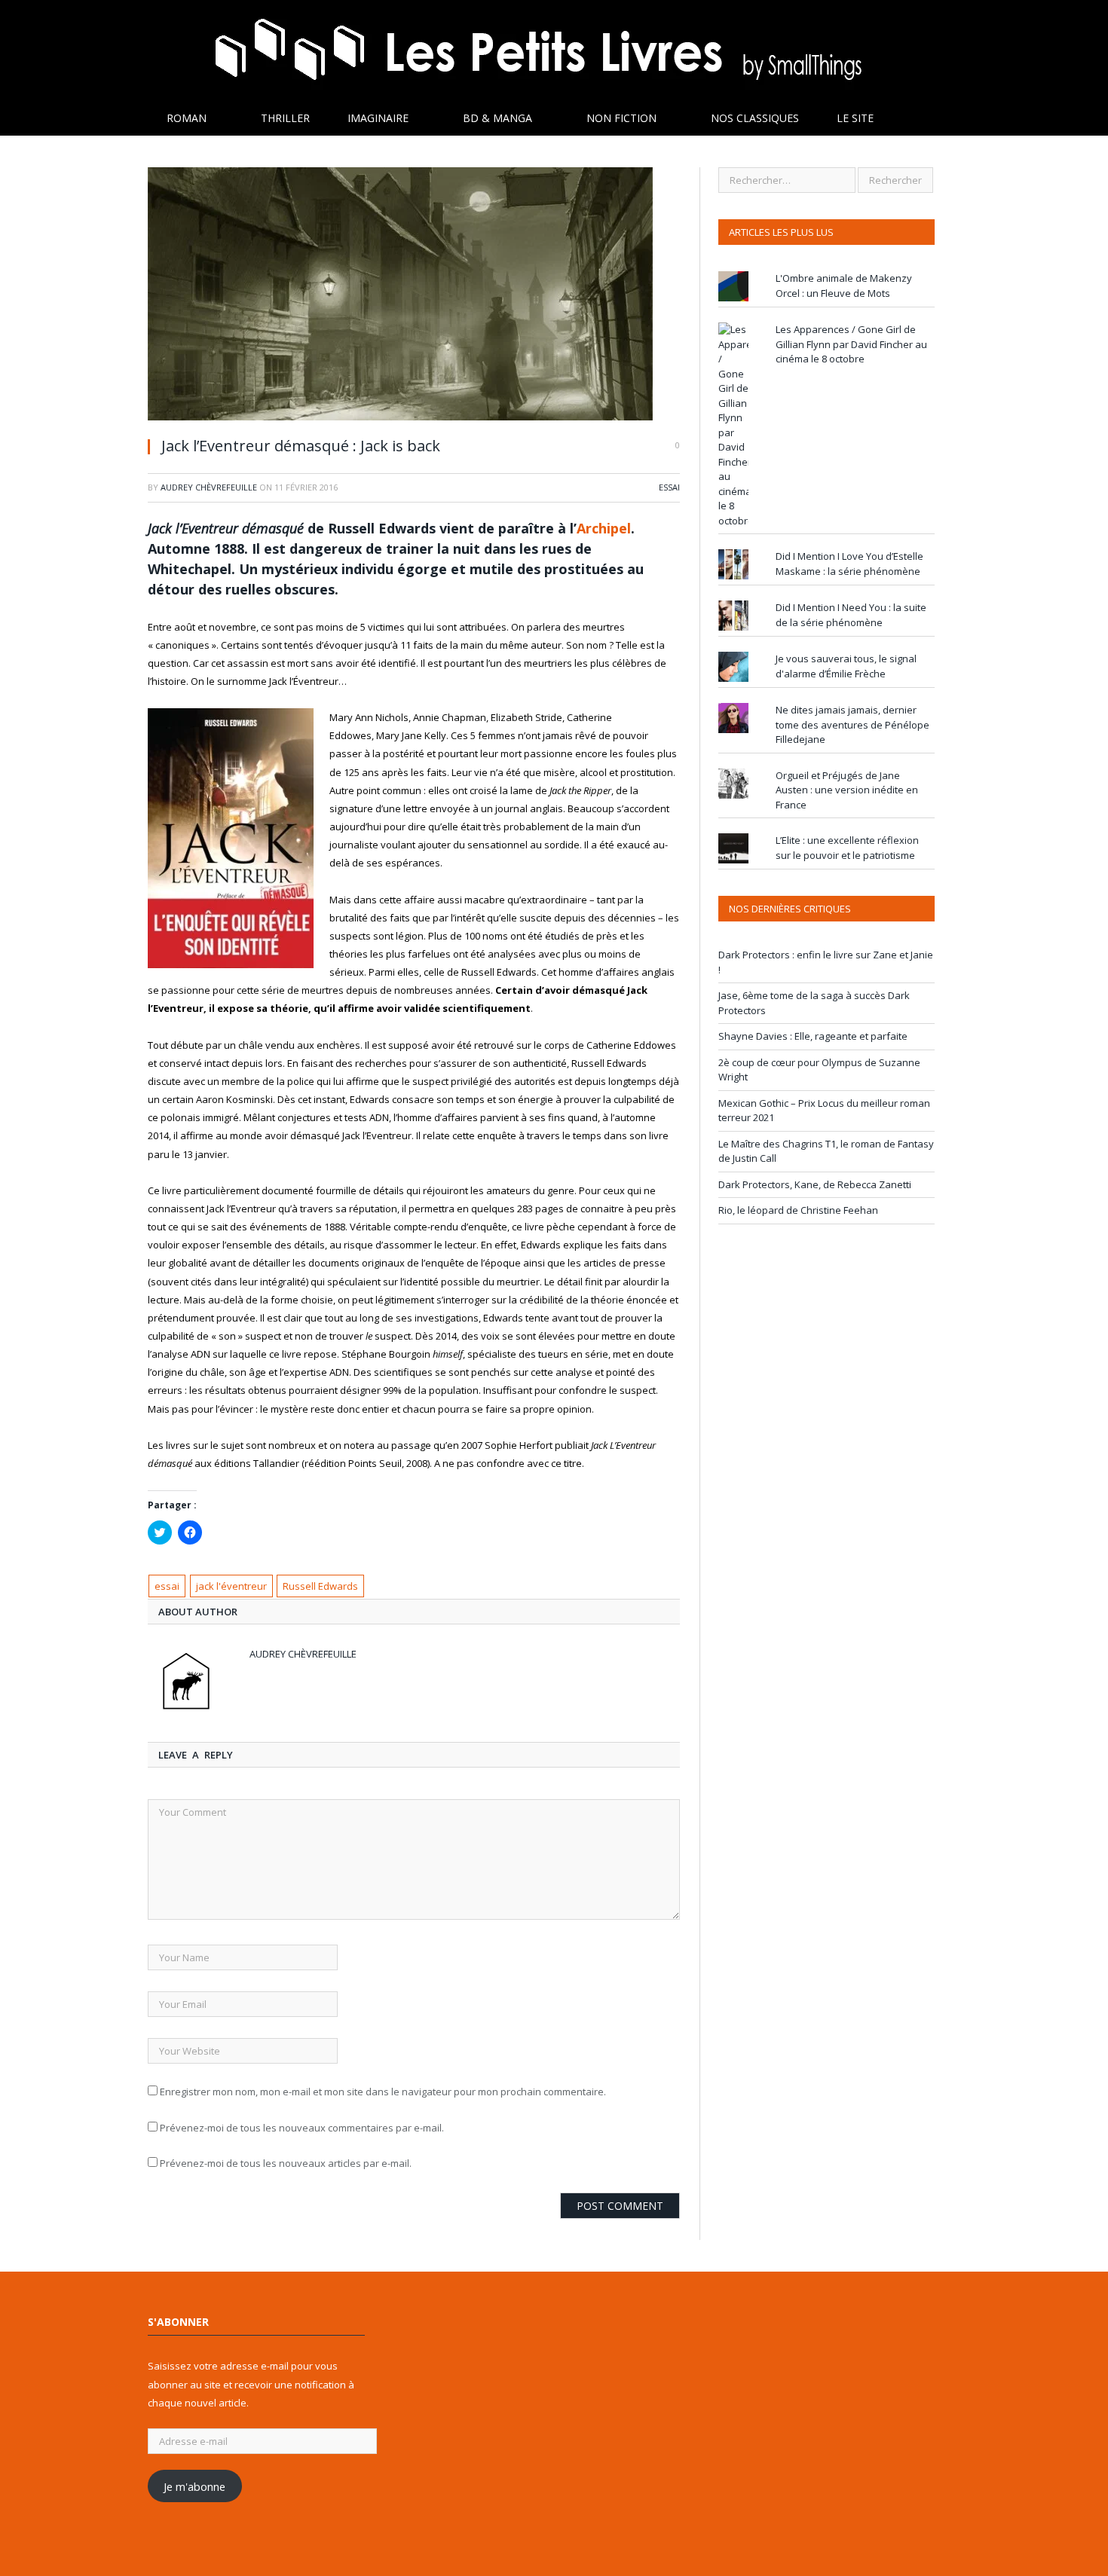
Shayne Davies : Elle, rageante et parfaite (813, 1036)
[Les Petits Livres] (554, 51)
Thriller (285, 118)
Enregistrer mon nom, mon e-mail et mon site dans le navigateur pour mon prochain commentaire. (383, 2092)
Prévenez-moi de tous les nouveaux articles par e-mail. (286, 2163)
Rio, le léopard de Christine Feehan (798, 1210)
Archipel (604, 528)
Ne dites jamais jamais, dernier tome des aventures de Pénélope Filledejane (852, 724)
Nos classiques (755, 118)
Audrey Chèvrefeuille (209, 487)
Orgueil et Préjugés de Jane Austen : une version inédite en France (847, 790)
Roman (187, 118)
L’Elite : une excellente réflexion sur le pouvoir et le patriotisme (847, 848)
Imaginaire (378, 118)
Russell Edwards (320, 1586)
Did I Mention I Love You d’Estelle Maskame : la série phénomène (849, 564)
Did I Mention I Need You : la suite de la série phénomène (851, 615)
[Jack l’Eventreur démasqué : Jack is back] (414, 296)
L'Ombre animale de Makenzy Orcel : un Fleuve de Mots (844, 286)
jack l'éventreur (231, 1586)
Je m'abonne (194, 2486)
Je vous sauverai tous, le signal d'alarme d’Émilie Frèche (846, 666)
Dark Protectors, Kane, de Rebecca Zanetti (815, 1184)
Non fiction (621, 118)
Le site (855, 118)
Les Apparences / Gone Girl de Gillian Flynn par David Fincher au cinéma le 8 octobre (851, 344)
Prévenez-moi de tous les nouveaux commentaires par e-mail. (302, 2128)
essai (167, 1586)
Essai (669, 487)
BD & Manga (497, 118)
